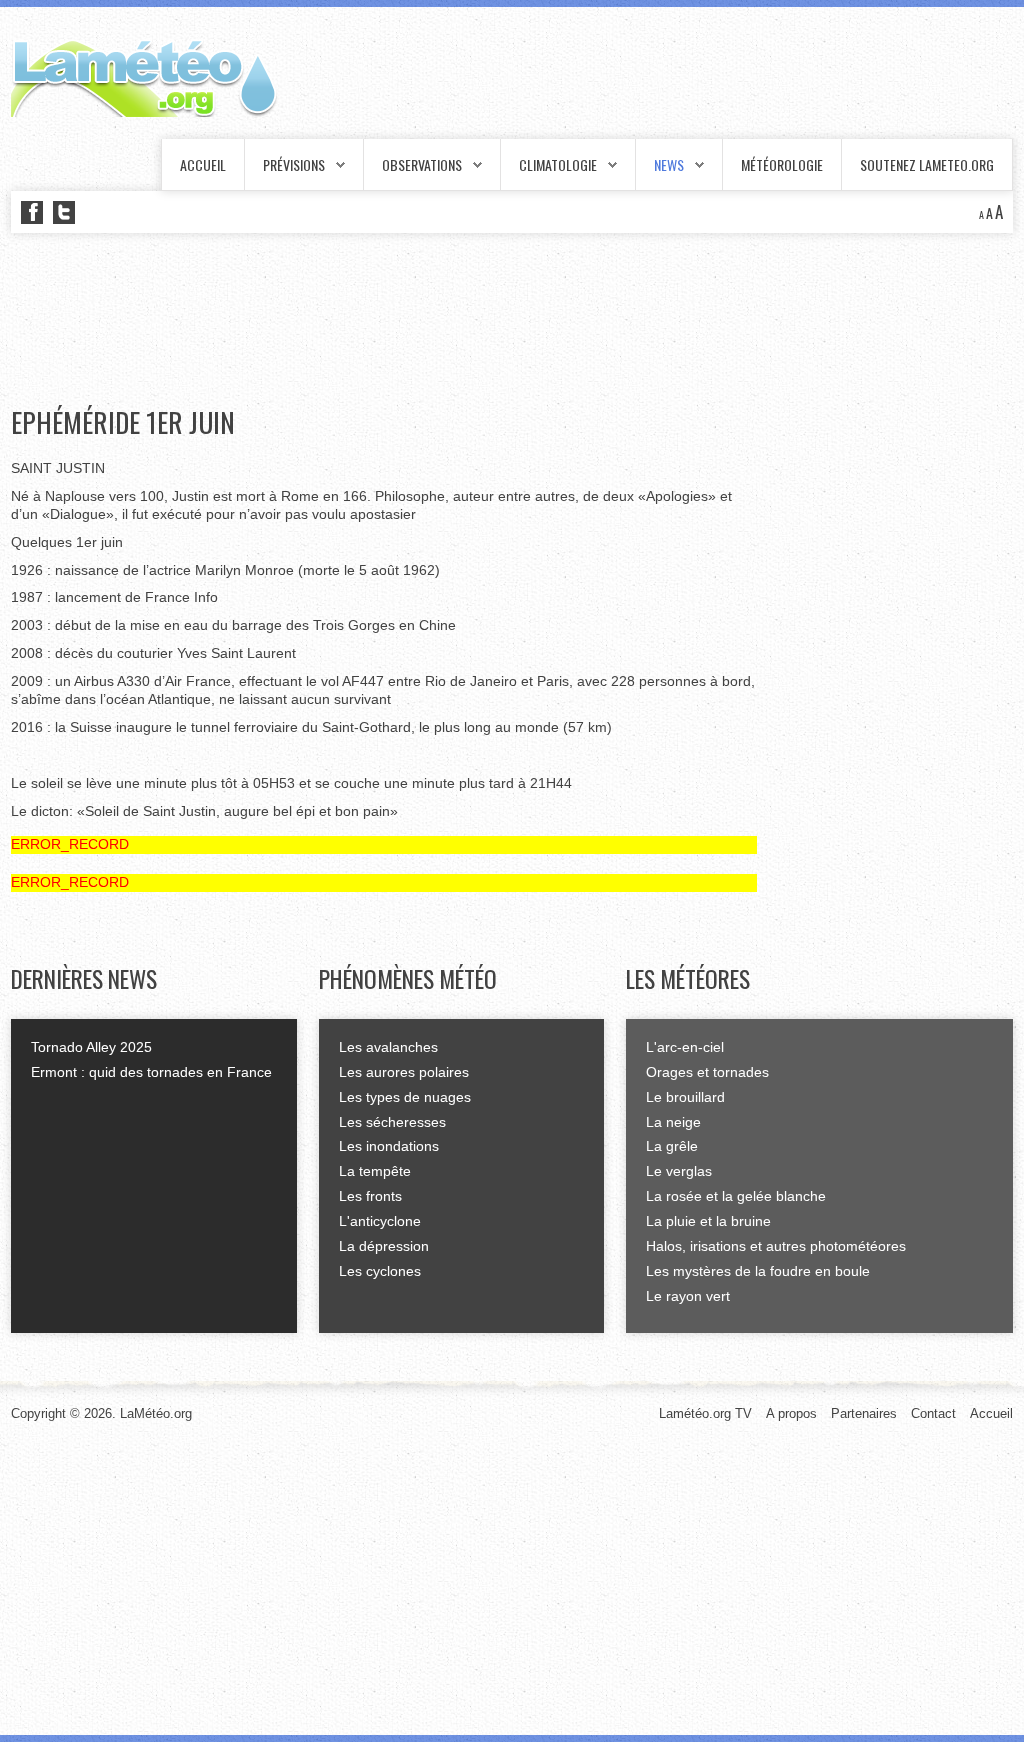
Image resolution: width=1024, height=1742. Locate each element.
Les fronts (370, 1196)
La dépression (384, 1246)
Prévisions (294, 164)
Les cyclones (380, 1271)
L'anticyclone (380, 1221)
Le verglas (679, 1171)
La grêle (672, 1146)
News (669, 164)
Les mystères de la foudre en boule (758, 1271)
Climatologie (558, 164)
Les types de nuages (405, 1097)
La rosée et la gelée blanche (736, 1196)
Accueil (203, 164)
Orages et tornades (707, 1072)
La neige (673, 1122)
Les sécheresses (392, 1122)
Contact (933, 1413)
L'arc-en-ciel (685, 1047)
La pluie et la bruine (708, 1221)
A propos (791, 1413)
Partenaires (864, 1413)
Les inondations (389, 1146)
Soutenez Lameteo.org (927, 164)
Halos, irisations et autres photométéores (776, 1246)
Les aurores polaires (404, 1072)
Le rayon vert (688, 1296)
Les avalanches (388, 1047)
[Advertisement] (375, 320)
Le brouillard (685, 1097)
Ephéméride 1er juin (123, 422)
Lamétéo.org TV (705, 1413)
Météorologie (782, 164)
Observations (422, 164)
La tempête (375, 1171)
